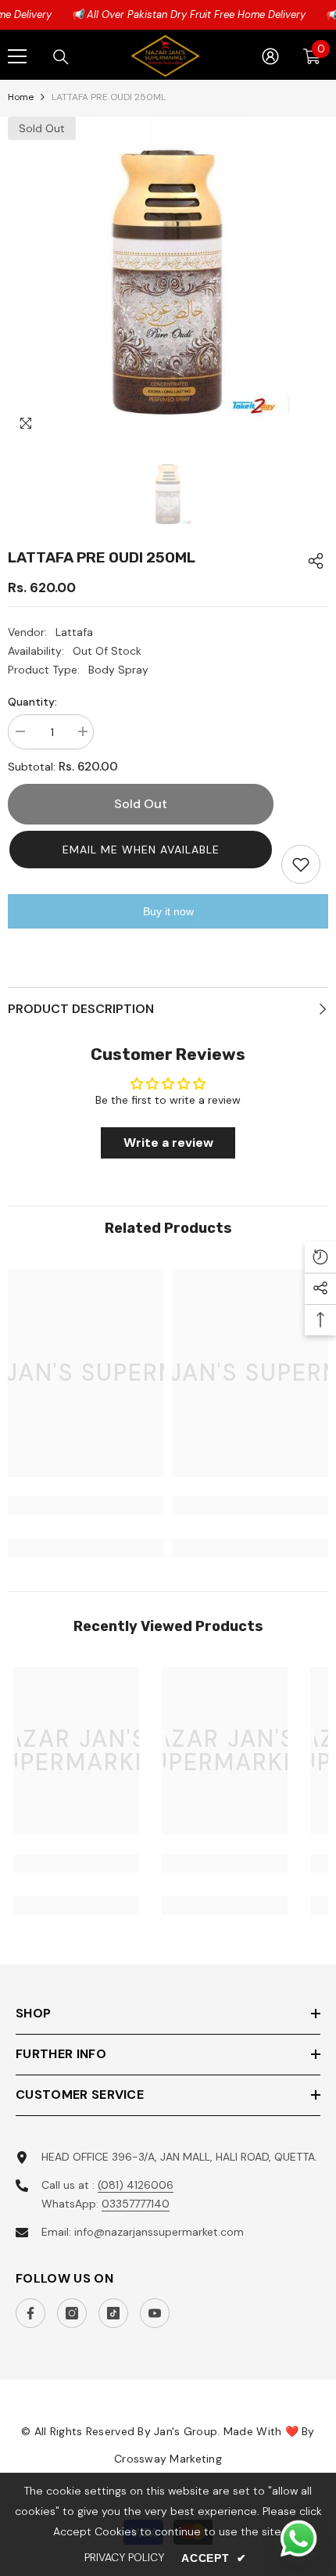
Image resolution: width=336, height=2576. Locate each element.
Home (21, 97)
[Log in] (270, 56)
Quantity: (32, 702)
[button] (141, 850)
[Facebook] (30, 2313)
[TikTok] (113, 2313)
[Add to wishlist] (301, 864)
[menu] (17, 56)
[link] (86, 1506)
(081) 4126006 (136, 2185)
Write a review (168, 1142)
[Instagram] (72, 2313)
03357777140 (136, 2204)
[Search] (61, 57)
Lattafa (74, 632)
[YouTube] (155, 2313)
